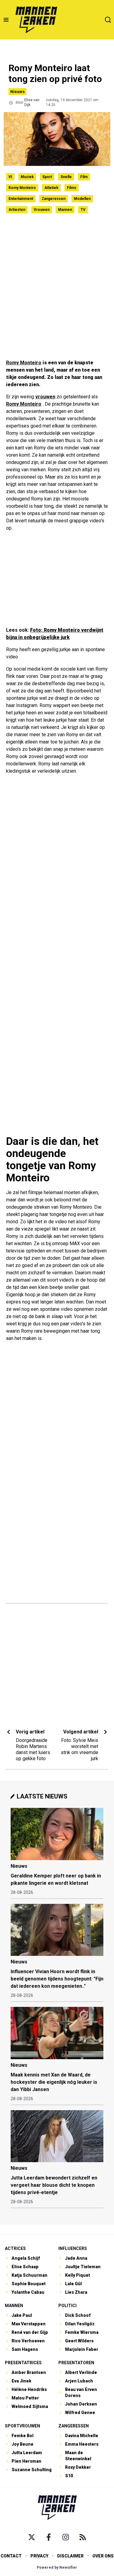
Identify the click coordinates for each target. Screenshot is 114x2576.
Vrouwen (42, 210)
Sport (47, 177)
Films (72, 188)
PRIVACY (39, 2556)
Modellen (82, 199)
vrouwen (45, 397)
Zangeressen (54, 199)
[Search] (108, 20)
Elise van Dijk (32, 102)
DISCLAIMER (70, 2556)
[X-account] (32, 2537)
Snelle (66, 177)
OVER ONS (103, 2556)
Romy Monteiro (22, 188)
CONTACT (11, 2556)
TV (83, 210)
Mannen (65, 210)
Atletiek (51, 188)
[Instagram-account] (66, 2537)
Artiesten (17, 210)
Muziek (27, 177)
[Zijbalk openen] (6, 20)
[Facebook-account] (49, 2537)
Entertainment (21, 199)
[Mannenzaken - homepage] (36, 20)
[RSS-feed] (83, 2537)
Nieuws (17, 92)
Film (84, 177)
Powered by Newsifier (57, 2567)
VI (10, 177)
